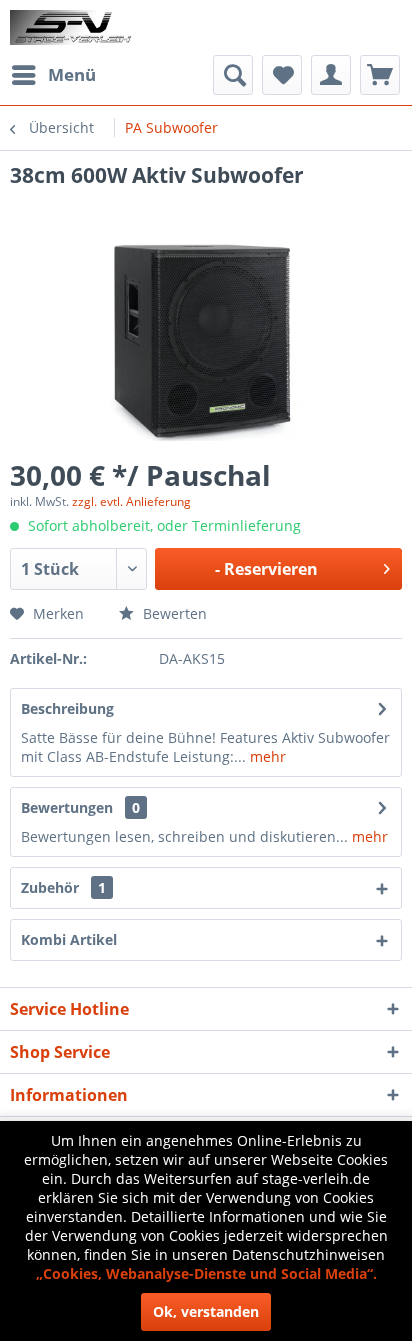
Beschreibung (67, 708)
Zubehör (63, 887)
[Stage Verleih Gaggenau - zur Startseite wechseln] (73, 27)
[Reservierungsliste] (380, 75)
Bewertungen (67, 807)
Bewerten (173, 613)
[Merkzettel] (282, 75)
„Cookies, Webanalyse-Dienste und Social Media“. (206, 1273)
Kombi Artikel (69, 939)
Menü (72, 74)
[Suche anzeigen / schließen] (233, 75)
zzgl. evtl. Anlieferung (131, 501)
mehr (266, 756)
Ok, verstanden (206, 1311)
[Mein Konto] (331, 75)
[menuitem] (53, 75)
